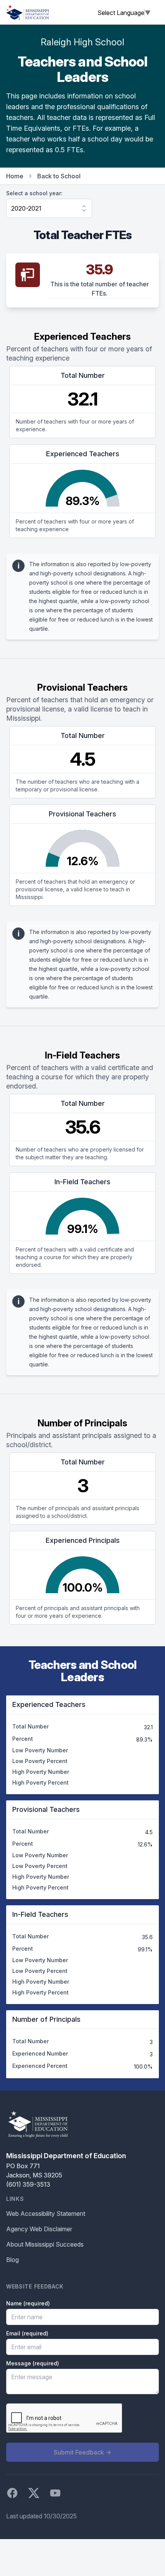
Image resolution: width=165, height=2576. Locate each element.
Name (28, 2303)
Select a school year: (34, 193)
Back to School (59, 176)
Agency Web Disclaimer (39, 2229)
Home (15, 176)
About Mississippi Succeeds (45, 2244)
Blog (12, 2260)
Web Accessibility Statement (46, 2214)
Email (27, 2333)
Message (33, 2363)
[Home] (28, 12)
